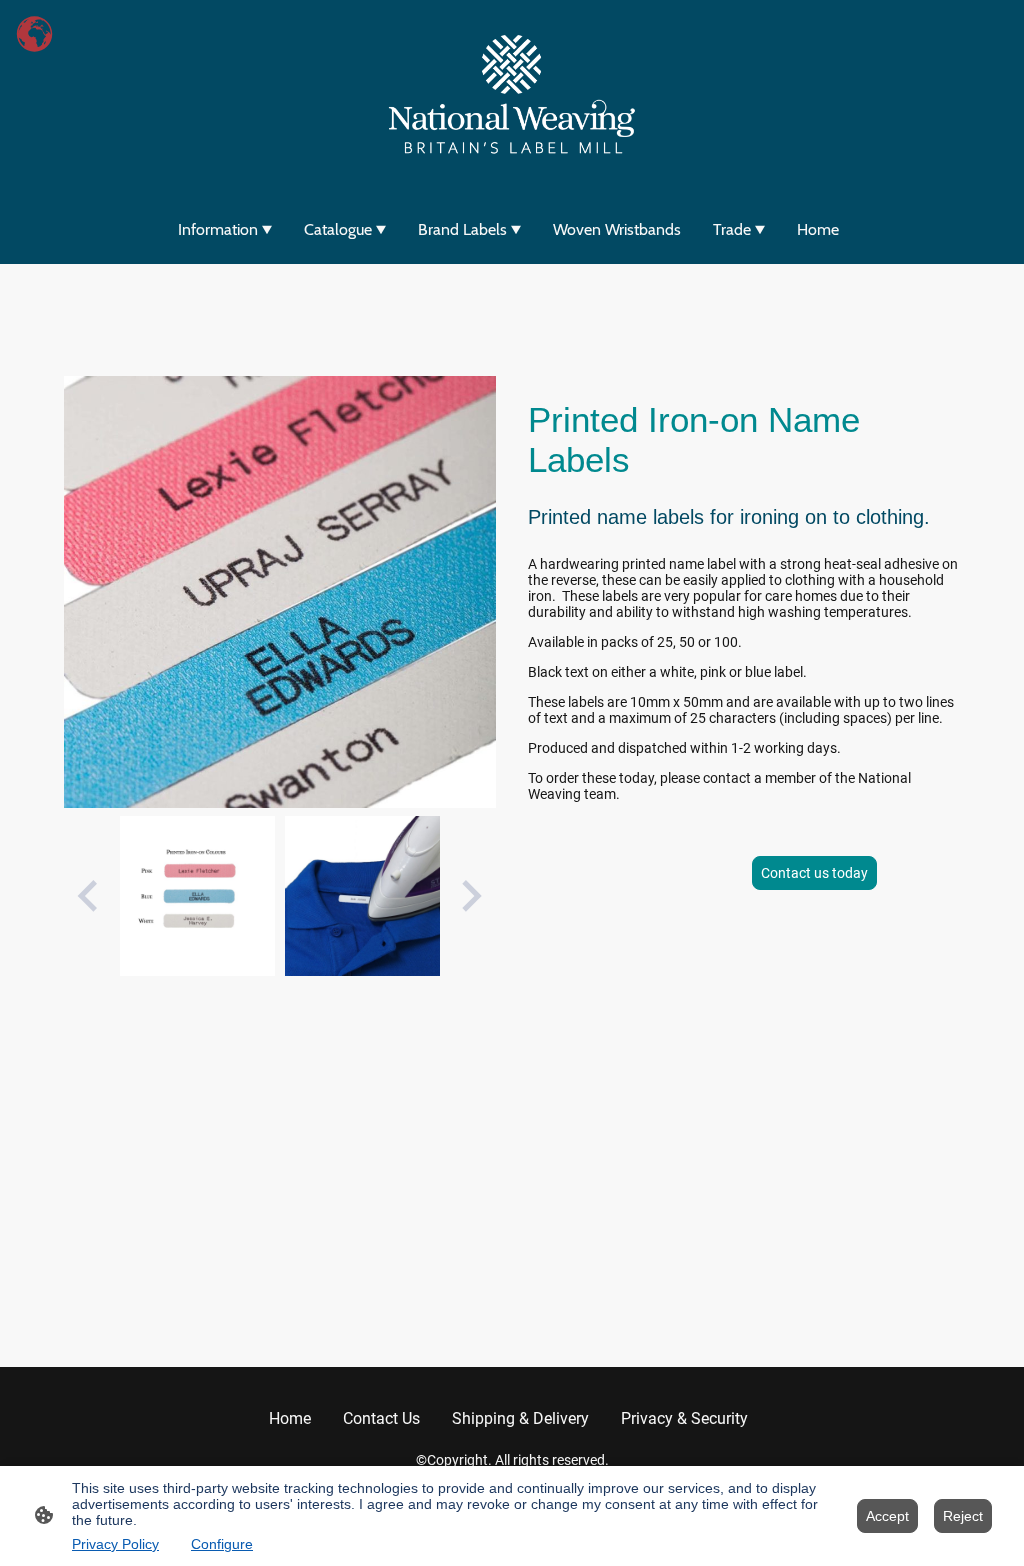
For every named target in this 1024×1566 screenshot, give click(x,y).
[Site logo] (512, 96)
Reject (963, 1516)
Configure (222, 1544)
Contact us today (814, 873)
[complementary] (35, 35)
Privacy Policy (115, 1544)
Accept (887, 1516)
